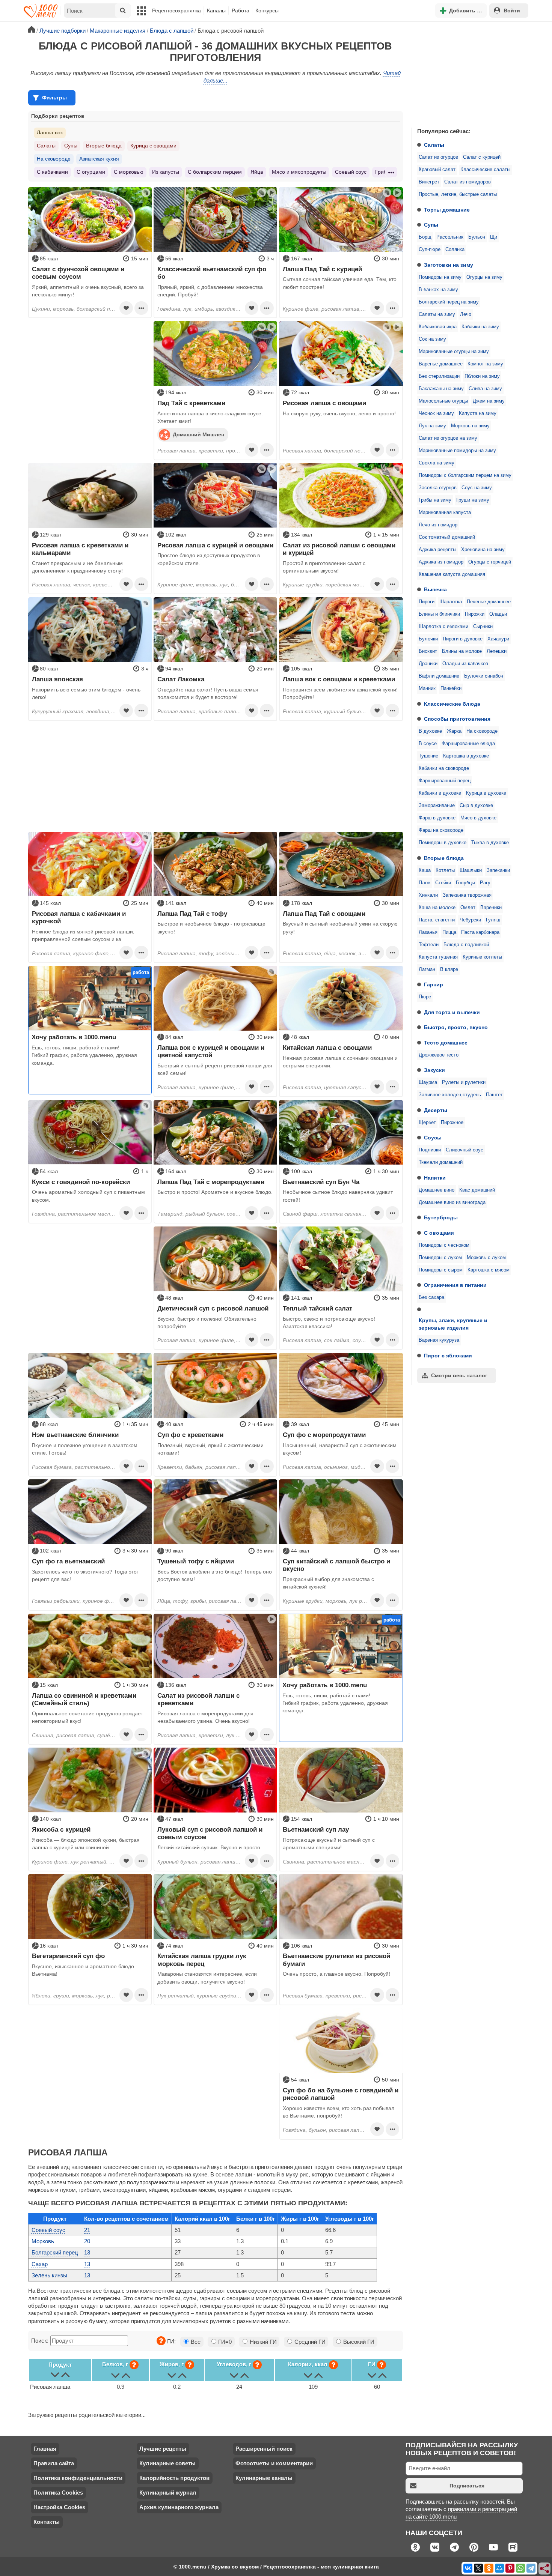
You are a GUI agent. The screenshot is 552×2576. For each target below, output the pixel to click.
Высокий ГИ (358, 2342)
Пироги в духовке (463, 639)
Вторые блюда (444, 858)
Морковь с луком (486, 1258)
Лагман (427, 969)
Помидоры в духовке (443, 843)
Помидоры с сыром (441, 1270)
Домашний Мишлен (198, 434)
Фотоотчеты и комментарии (274, 2463)
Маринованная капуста (445, 512)
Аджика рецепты (437, 550)
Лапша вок (50, 132)
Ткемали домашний (441, 1162)
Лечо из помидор (438, 525)
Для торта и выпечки (452, 1012)
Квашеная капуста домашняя (452, 574)
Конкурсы (267, 11)
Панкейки (451, 688)
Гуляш (493, 920)
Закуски (434, 1070)
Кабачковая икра (438, 327)
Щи (494, 237)
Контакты (47, 2522)
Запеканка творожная (467, 895)
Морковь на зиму (470, 426)
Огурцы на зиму (484, 277)
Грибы (383, 172)
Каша (425, 870)
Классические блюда (452, 704)
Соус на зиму (477, 488)
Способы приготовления (457, 719)
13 (87, 2252)
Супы (431, 225)
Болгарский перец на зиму (449, 302)
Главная (45, 2449)
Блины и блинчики (439, 614)
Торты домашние (447, 210)
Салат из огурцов (438, 157)
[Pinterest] (510, 2568)
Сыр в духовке (476, 806)
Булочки (428, 639)
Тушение (428, 756)
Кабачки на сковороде (444, 768)
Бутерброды (441, 1217)
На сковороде (482, 731)
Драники (428, 664)
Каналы (216, 11)
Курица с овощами (153, 146)
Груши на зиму (473, 500)
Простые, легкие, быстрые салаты (458, 194)
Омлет (468, 908)
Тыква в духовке (490, 843)
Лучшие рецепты (163, 2449)
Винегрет (429, 182)
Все (195, 2342)
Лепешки (497, 651)
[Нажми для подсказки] (161, 2341)
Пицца (449, 932)
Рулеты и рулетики (464, 1082)
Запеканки (498, 870)
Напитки (435, 1178)
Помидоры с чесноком (444, 1245)
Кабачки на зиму (480, 327)
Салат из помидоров (468, 182)
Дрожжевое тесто (439, 1055)
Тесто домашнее (446, 1043)
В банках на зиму (438, 290)
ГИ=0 (224, 2342)
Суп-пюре (430, 249)
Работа (241, 11)
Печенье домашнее (489, 602)
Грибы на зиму (435, 500)
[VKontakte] (468, 2568)
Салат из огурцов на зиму (448, 438)
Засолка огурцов (438, 488)
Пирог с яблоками (448, 1356)
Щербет (427, 1123)
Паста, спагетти (437, 920)
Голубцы (465, 883)
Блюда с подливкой (466, 945)
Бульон (477, 237)
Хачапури (498, 639)
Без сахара (431, 1297)
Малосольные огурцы (443, 401)
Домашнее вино (437, 1190)
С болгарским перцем (215, 172)
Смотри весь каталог (459, 1375)
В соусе (428, 744)
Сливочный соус (465, 1150)
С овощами (439, 1233)
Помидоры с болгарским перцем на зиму (465, 475)
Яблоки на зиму (482, 376)
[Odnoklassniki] (489, 2568)
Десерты (436, 1110)
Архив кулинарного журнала (179, 2507)
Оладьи (498, 614)
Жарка (454, 731)
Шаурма (428, 1082)
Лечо (466, 314)
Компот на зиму (485, 364)
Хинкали (428, 895)
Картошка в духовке (466, 756)
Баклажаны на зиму (441, 389)
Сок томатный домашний (447, 537)
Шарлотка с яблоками (443, 627)
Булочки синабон (484, 676)
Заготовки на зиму (449, 265)
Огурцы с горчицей (490, 562)
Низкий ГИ (262, 2342)
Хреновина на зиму (483, 550)
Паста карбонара (480, 932)
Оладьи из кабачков (465, 664)
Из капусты (166, 172)
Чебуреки (470, 920)
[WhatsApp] (520, 2568)
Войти (512, 11)
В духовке (430, 731)
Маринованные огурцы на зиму (454, 352)
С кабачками (52, 172)
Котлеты (445, 870)
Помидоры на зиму (440, 277)
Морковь (43, 2241)
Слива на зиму (485, 389)
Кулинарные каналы (264, 2478)
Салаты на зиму (437, 314)
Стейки (443, 883)
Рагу (485, 883)
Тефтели (429, 945)
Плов (425, 883)
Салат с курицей (482, 157)
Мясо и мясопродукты (299, 172)
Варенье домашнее (441, 364)
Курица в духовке (486, 793)
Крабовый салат (437, 170)
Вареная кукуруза (439, 1340)
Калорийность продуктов (174, 2478)
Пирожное (452, 1123)
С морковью (129, 172)
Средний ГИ (309, 2342)
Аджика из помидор (441, 562)
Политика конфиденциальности (78, 2478)
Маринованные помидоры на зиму (457, 451)
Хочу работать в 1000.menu (74, 1037)
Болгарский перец (55, 2252)
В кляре (449, 969)
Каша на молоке (437, 908)
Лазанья (428, 932)
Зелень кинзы (49, 2275)
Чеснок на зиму (436, 413)
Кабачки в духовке (440, 793)
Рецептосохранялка (176, 11)
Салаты (434, 145)
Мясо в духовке (478, 818)
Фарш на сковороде (441, 830)
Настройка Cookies (59, 2507)
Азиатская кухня (99, 159)
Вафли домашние (439, 676)
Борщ (425, 237)
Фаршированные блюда (468, 744)
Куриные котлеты (482, 957)
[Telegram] (531, 2568)
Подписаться (467, 2486)
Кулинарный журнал (168, 2493)
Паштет (494, 1095)
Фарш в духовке (437, 818)
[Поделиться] (545, 2569)
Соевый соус (351, 172)
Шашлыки (471, 870)
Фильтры (54, 98)
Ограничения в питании (455, 1285)
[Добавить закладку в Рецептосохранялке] (126, 308)
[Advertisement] (468, 73)
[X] (478, 2568)
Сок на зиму (432, 339)
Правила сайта (54, 2463)
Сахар (40, 2264)
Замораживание (437, 806)
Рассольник (450, 237)
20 (87, 2241)
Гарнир (434, 984)
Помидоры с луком (440, 1258)
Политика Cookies (58, 2493)
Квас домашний (477, 1190)
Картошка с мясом (489, 1270)
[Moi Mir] (499, 2568)
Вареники (491, 908)
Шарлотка (451, 602)
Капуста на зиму (478, 413)
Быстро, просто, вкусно (456, 1027)
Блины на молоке (462, 651)
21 (87, 2230)
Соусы (433, 1138)
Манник (427, 688)
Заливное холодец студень (450, 1095)
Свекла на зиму (437, 463)
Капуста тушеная (438, 957)
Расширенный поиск (264, 2449)
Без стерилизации (439, 376)
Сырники (483, 627)
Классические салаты (485, 170)
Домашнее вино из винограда (452, 1202)
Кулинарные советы (167, 2463)
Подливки (430, 1150)
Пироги (427, 602)
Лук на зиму (432, 426)
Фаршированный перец (445, 781)
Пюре (425, 997)
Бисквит (428, 651)
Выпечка (435, 589)
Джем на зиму (489, 401)
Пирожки (475, 614)
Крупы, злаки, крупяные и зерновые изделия (453, 1324)
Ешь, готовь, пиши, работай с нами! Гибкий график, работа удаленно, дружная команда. (84, 1055)
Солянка (455, 249)
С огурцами (91, 172)
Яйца (257, 172)
